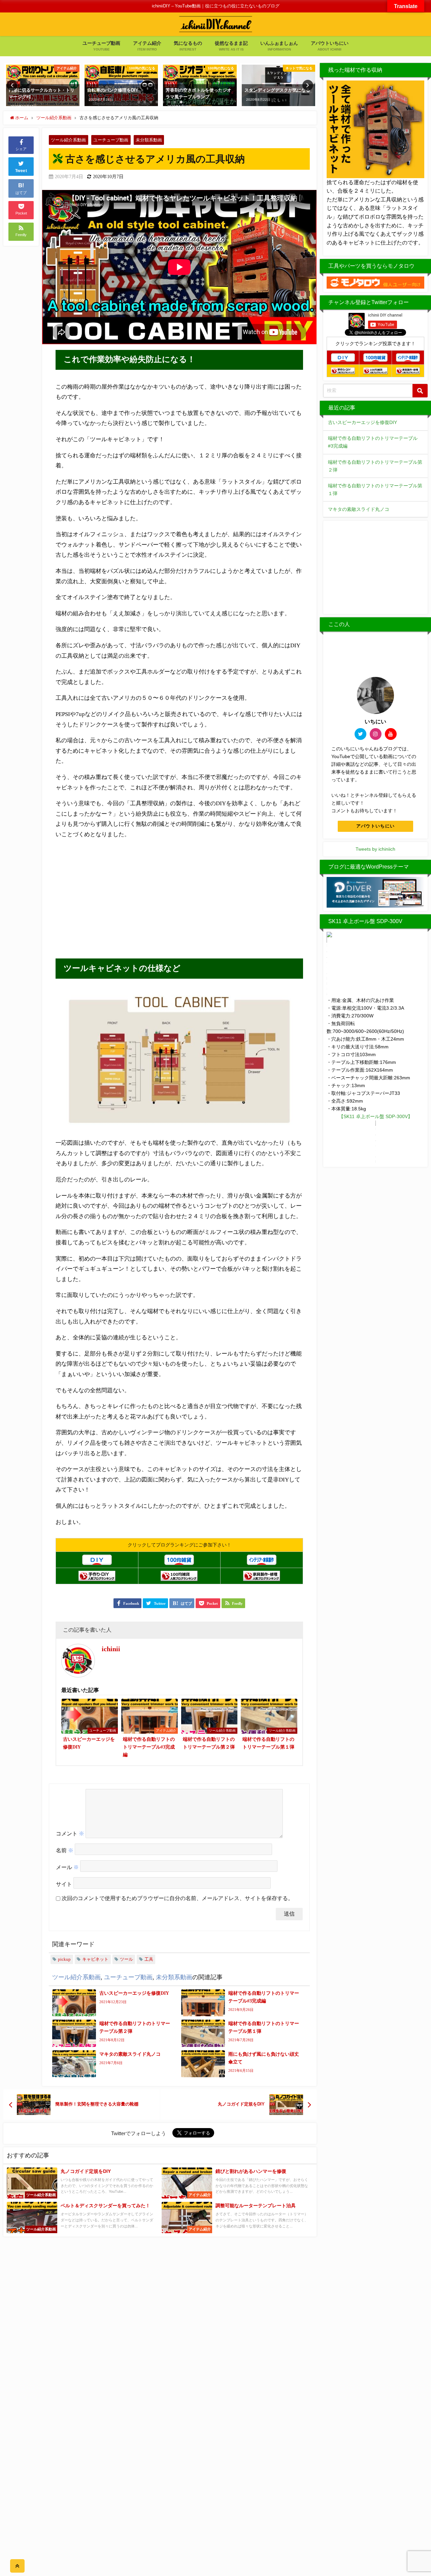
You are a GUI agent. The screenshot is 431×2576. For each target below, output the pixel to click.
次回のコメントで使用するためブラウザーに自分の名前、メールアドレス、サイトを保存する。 (177, 1898)
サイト (64, 1884)
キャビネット (95, 1959)
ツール (126, 1959)
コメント (70, 1834)
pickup (64, 1959)
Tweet (21, 171)
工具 (149, 1959)
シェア (21, 149)
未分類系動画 (149, 140)
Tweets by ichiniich (375, 849)
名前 (65, 1850)
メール (67, 1867)
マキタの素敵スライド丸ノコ (359, 509)
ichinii (111, 1649)
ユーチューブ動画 (111, 140)
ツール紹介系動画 (68, 140)
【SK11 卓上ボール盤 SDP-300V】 (376, 1116)
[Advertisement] (118, 896)
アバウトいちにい (375, 826)
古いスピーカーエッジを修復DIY (362, 422)
